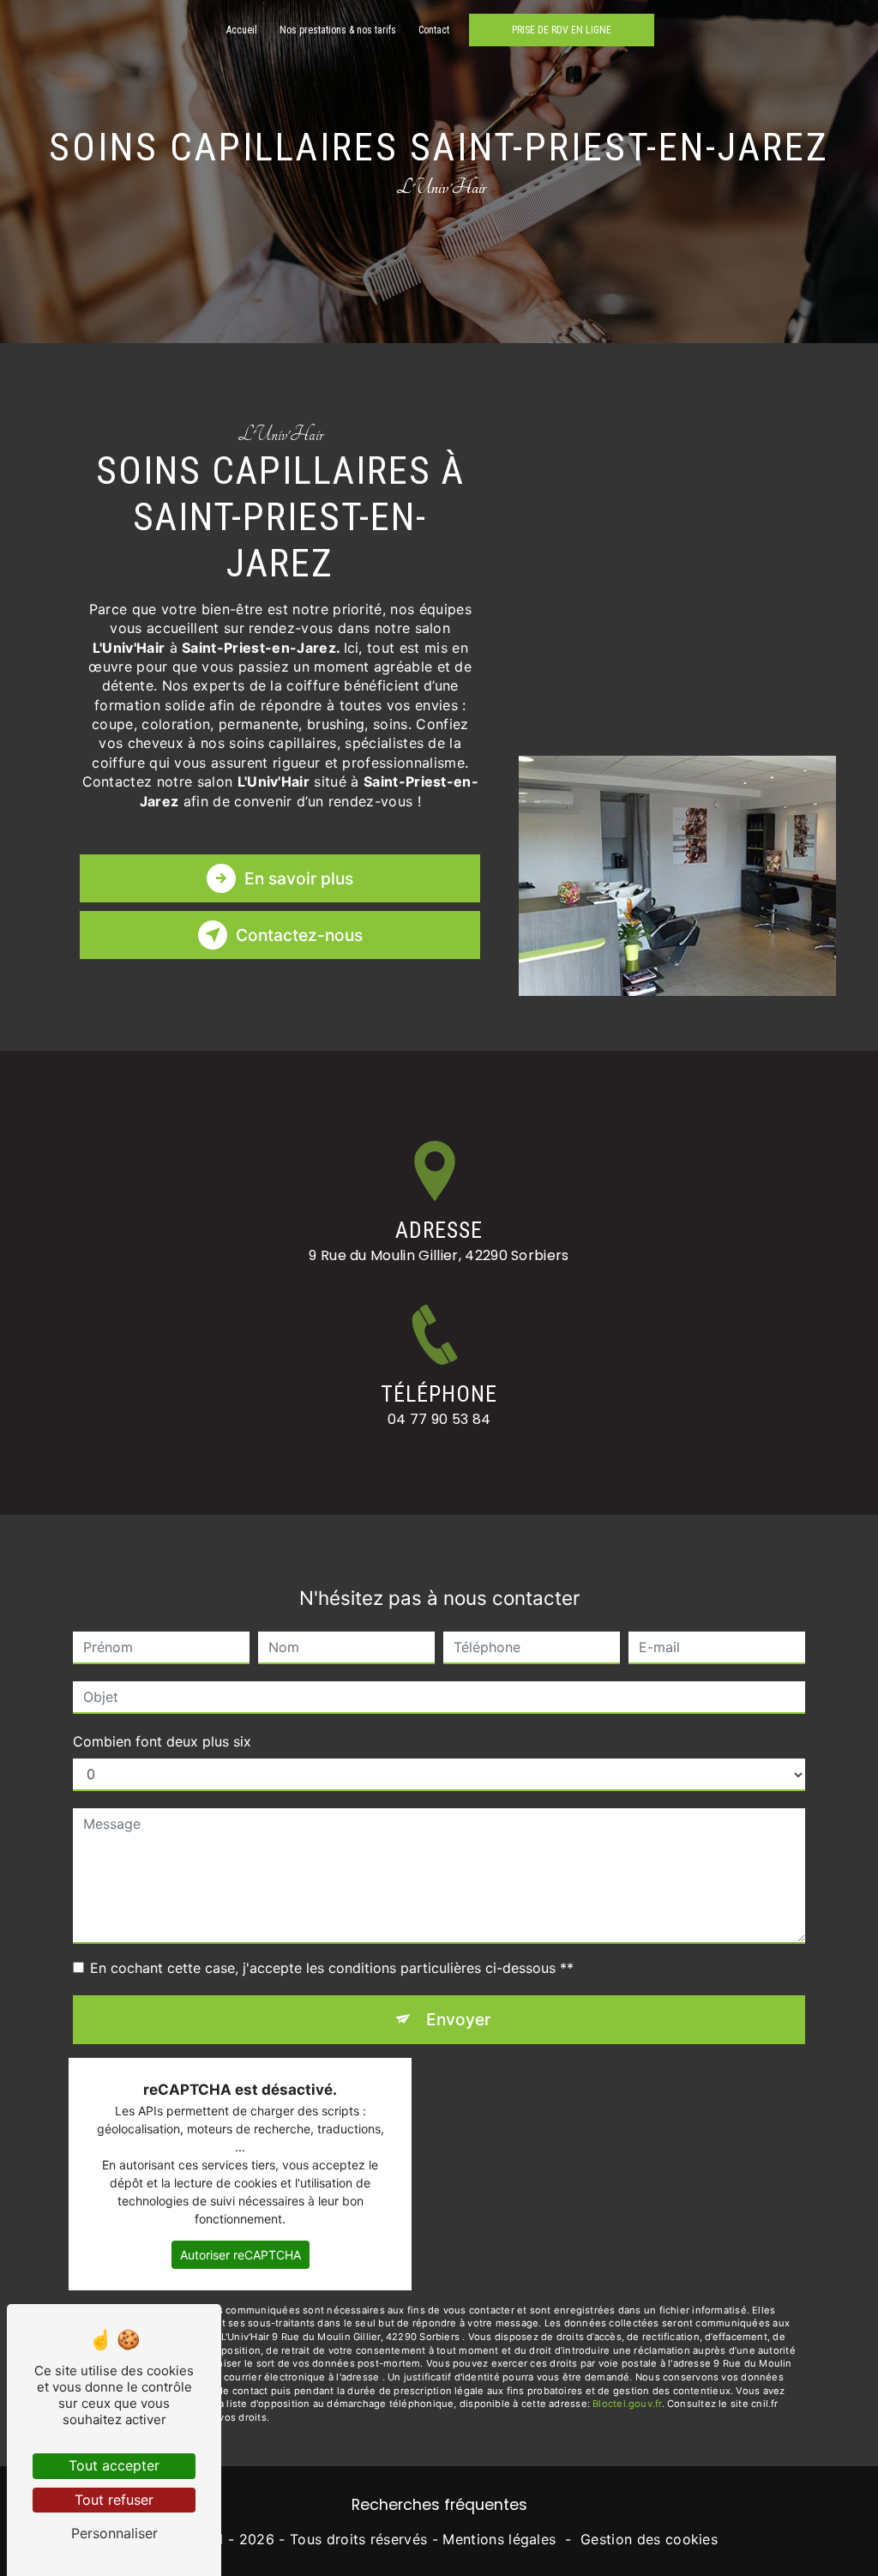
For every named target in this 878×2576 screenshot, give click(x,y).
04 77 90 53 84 (439, 1419)
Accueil (242, 30)
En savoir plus (299, 878)
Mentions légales (499, 2539)
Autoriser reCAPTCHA (241, 2255)
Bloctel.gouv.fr (627, 2404)
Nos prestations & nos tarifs (338, 30)
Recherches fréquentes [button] (439, 2505)
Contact (434, 30)
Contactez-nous (299, 935)
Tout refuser (114, 2500)
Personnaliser (114, 2533)
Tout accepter (114, 2465)
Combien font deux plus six (162, 1741)
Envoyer (458, 2019)
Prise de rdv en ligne (562, 30)
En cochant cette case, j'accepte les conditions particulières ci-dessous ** (332, 1968)
